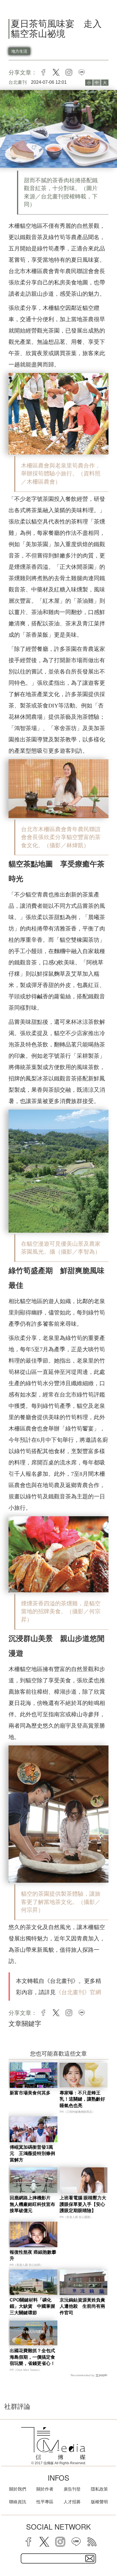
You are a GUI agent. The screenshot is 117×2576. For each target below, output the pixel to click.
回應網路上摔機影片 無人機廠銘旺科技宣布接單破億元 (32, 2204)
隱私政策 (99, 2489)
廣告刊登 (72, 2489)
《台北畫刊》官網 (78, 1992)
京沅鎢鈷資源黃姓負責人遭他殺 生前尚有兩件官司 (82, 2306)
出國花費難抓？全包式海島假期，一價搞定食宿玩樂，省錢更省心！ (32, 2357)
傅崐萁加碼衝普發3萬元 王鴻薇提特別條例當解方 (32, 2154)
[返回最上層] (108, 2552)
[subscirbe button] (90, 2558)
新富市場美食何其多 (30, 2093)
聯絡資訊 (18, 2502)
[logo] (53, 2444)
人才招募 (72, 2502)
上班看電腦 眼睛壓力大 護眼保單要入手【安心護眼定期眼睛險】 (83, 2204)
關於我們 (18, 2489)
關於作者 (45, 2489)
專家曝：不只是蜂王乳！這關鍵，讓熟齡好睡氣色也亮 (82, 2099)
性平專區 (45, 2502)
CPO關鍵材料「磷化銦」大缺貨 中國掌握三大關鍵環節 (32, 2306)
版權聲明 (99, 2502)
